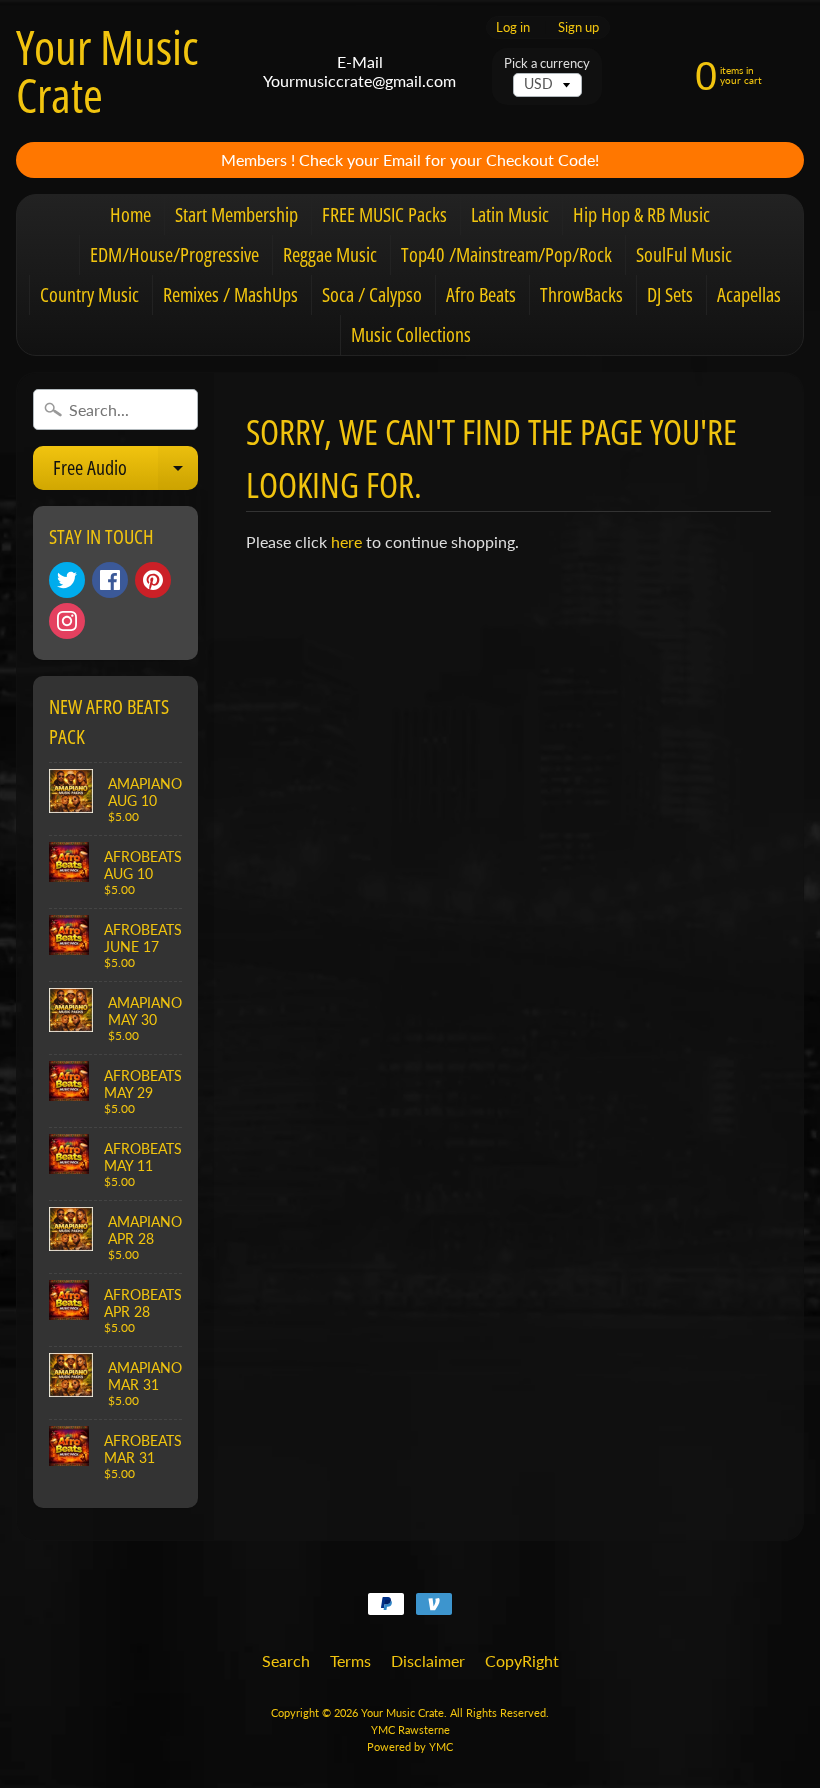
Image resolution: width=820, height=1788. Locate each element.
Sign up (578, 27)
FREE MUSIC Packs (384, 214)
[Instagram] (67, 621)
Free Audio (125, 472)
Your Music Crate (107, 71)
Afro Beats (481, 294)
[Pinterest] (153, 580)
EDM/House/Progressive (174, 254)
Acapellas (749, 294)
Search (286, 1660)
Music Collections (411, 334)
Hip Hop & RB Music (641, 214)
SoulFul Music (684, 254)
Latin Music (510, 214)
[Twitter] (67, 580)
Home (130, 214)
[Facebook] (110, 580)
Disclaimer (428, 1660)
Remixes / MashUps (230, 294)
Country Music (89, 294)
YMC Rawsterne (410, 1729)
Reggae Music (330, 254)
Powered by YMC (410, 1746)
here (346, 541)
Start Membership (236, 214)
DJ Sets (670, 294)
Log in (513, 27)
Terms (350, 1660)
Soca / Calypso (372, 294)
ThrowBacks (581, 294)
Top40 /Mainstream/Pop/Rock (506, 254)
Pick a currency (547, 63)
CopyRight (522, 1660)
